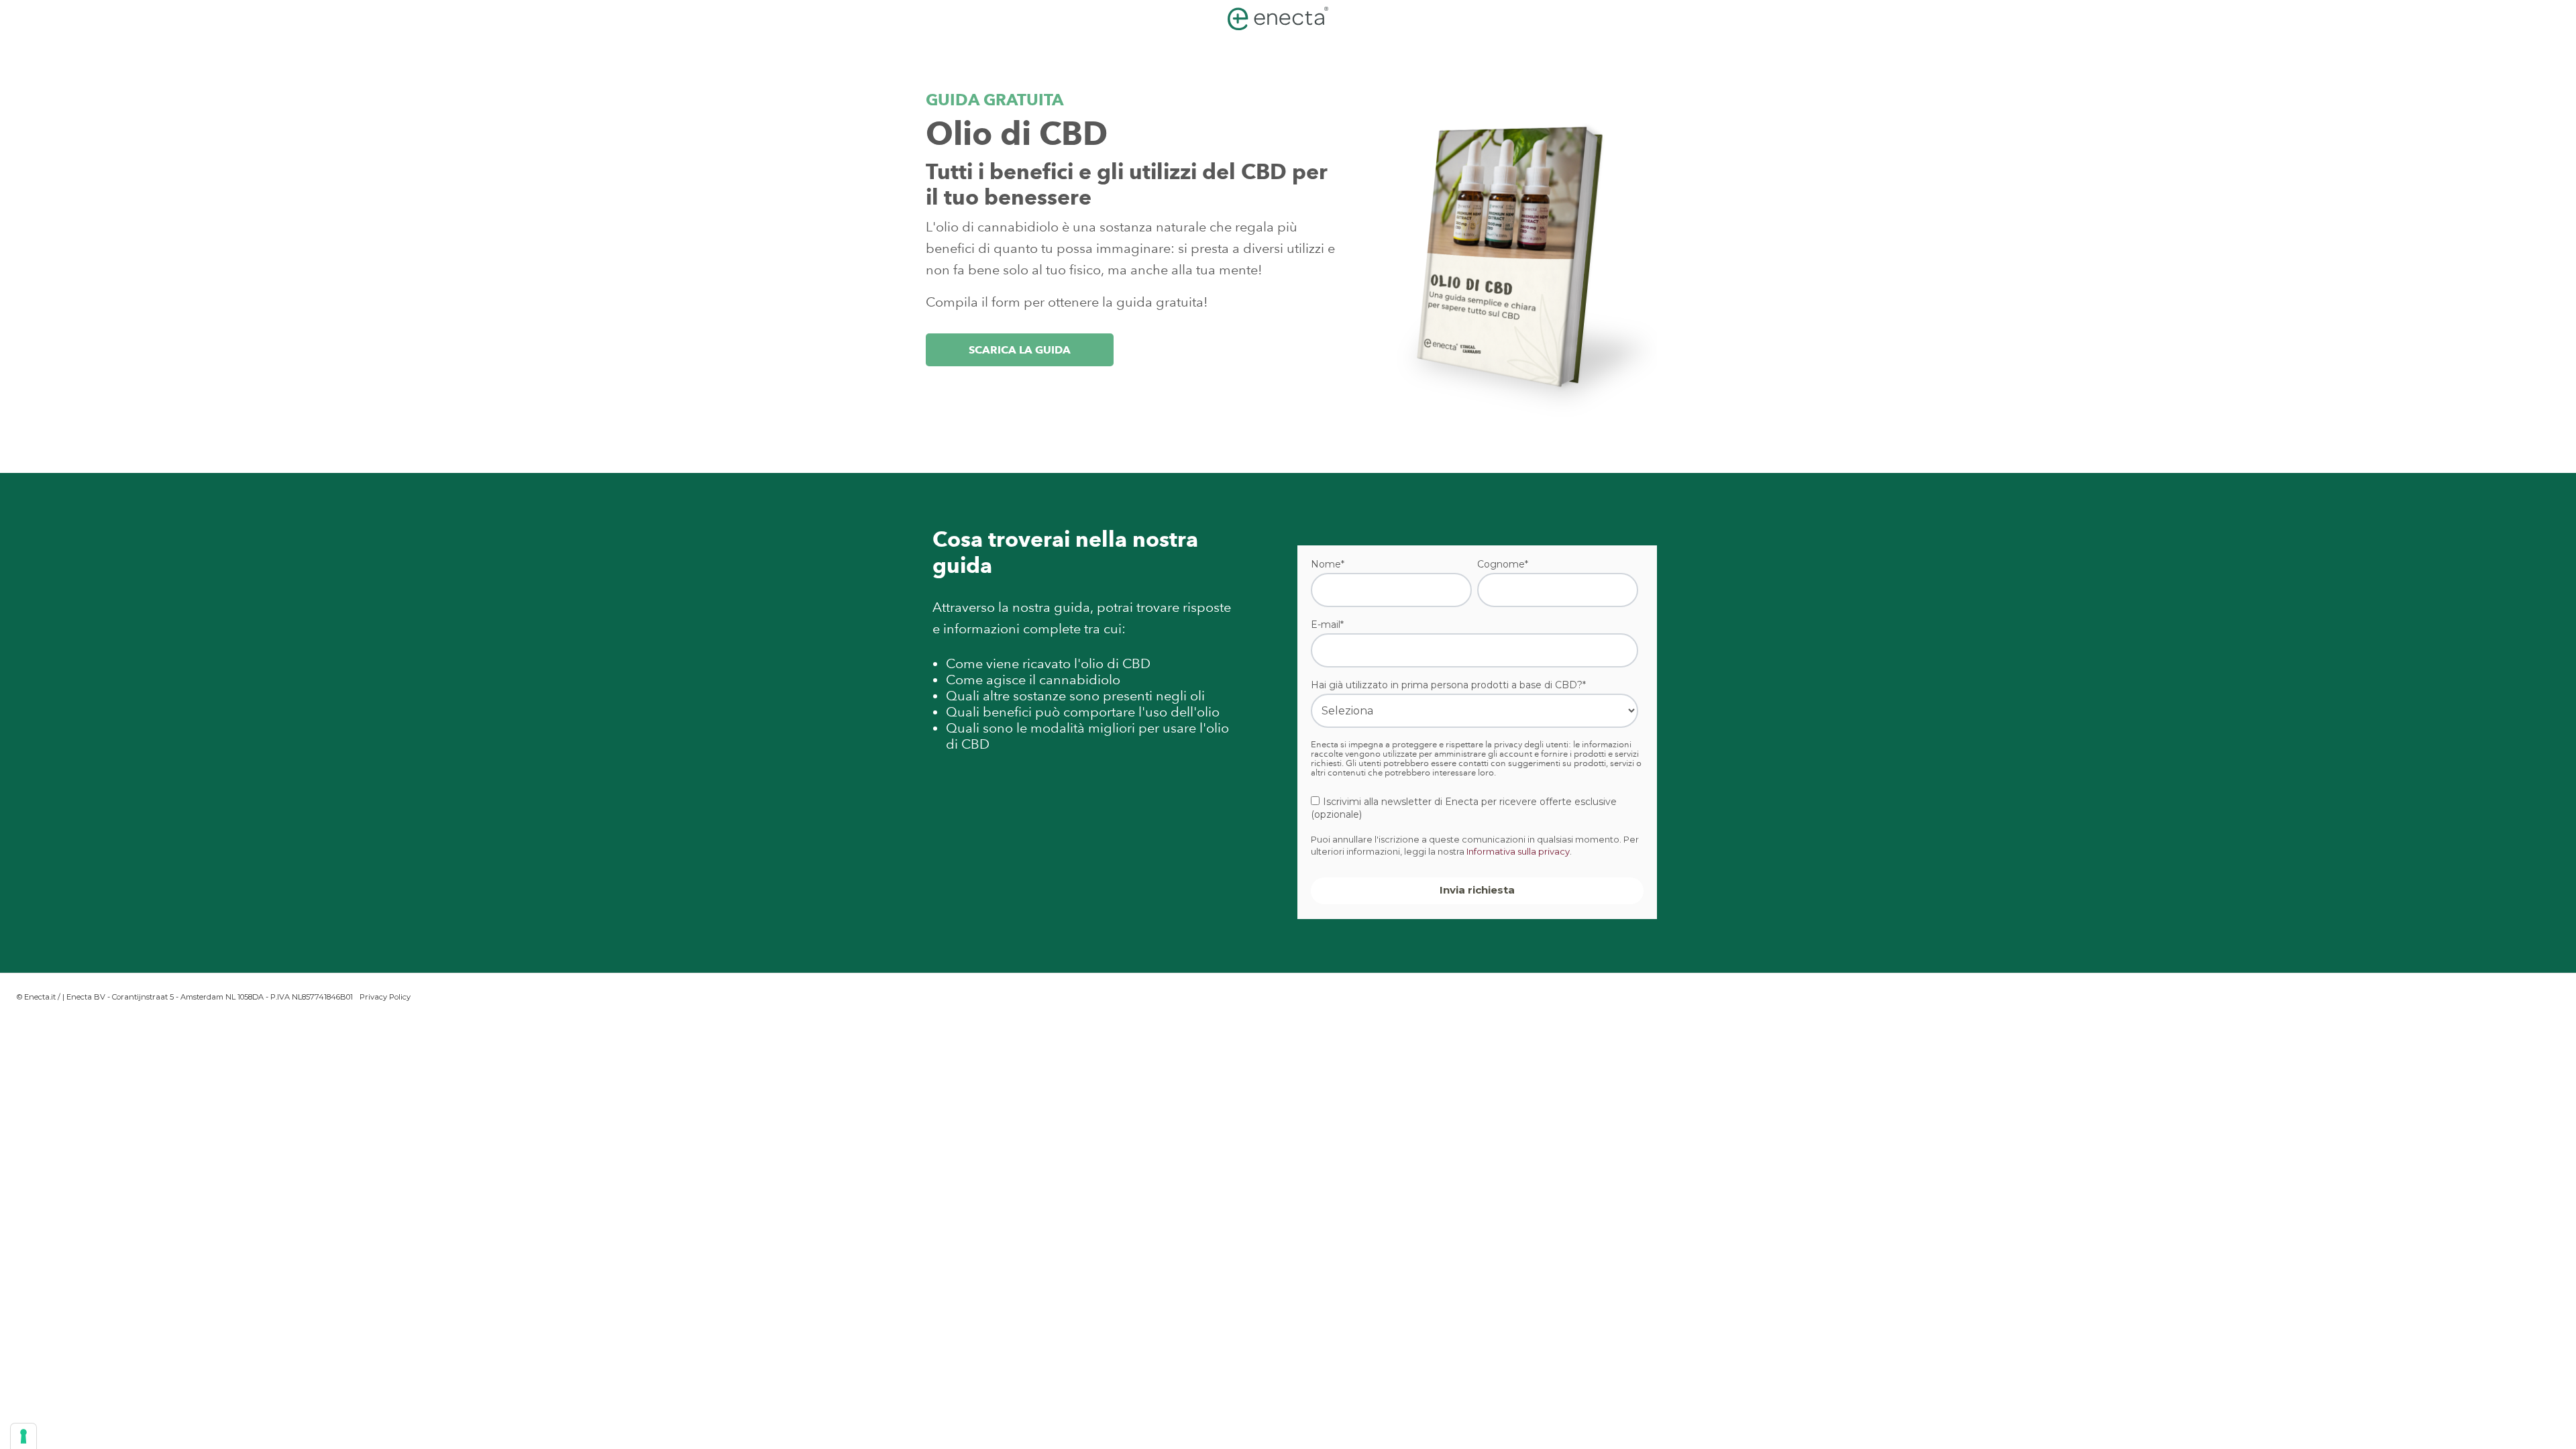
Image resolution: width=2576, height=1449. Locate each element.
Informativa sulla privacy (1518, 851)
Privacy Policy (385, 997)
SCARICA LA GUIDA (1020, 350)
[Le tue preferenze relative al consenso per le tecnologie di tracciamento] (23, 1436)
